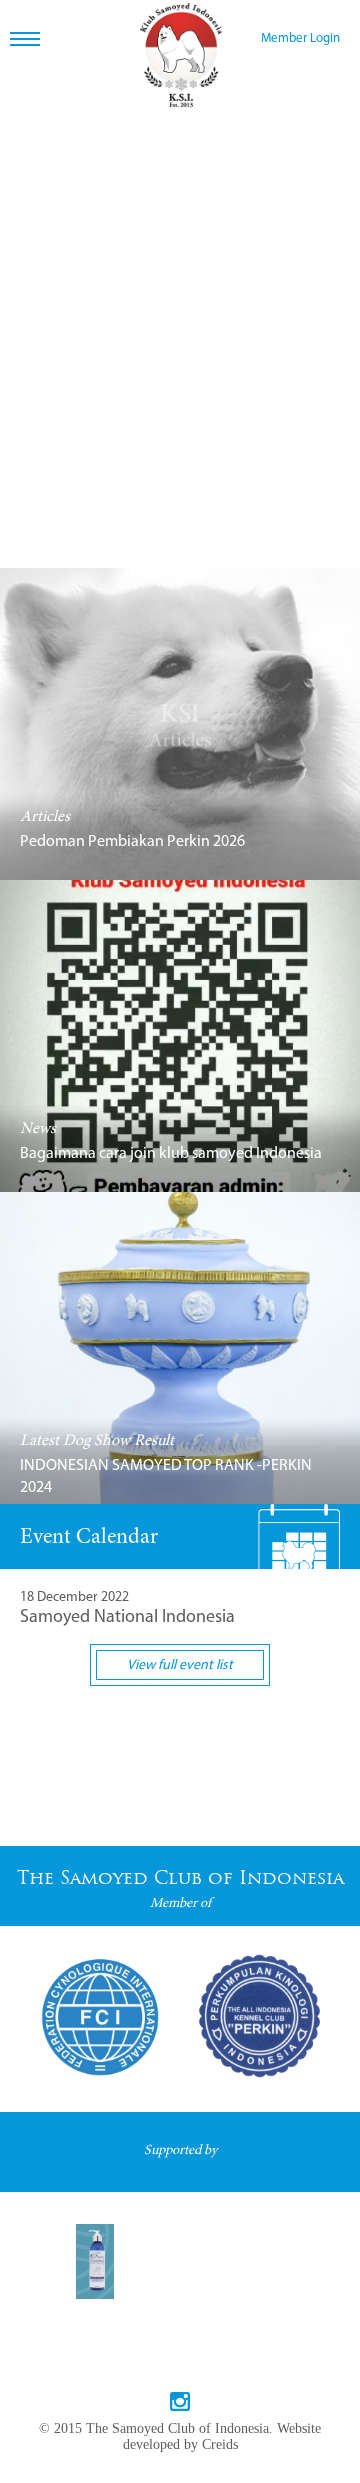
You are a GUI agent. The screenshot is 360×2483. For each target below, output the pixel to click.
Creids (220, 2444)
